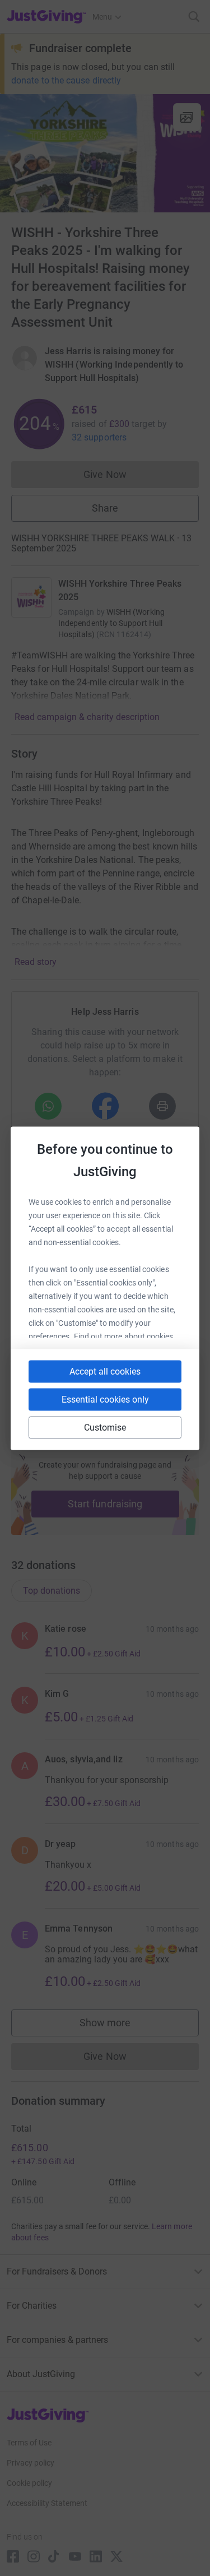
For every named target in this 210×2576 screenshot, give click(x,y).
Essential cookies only (105, 1399)
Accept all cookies (105, 1371)
